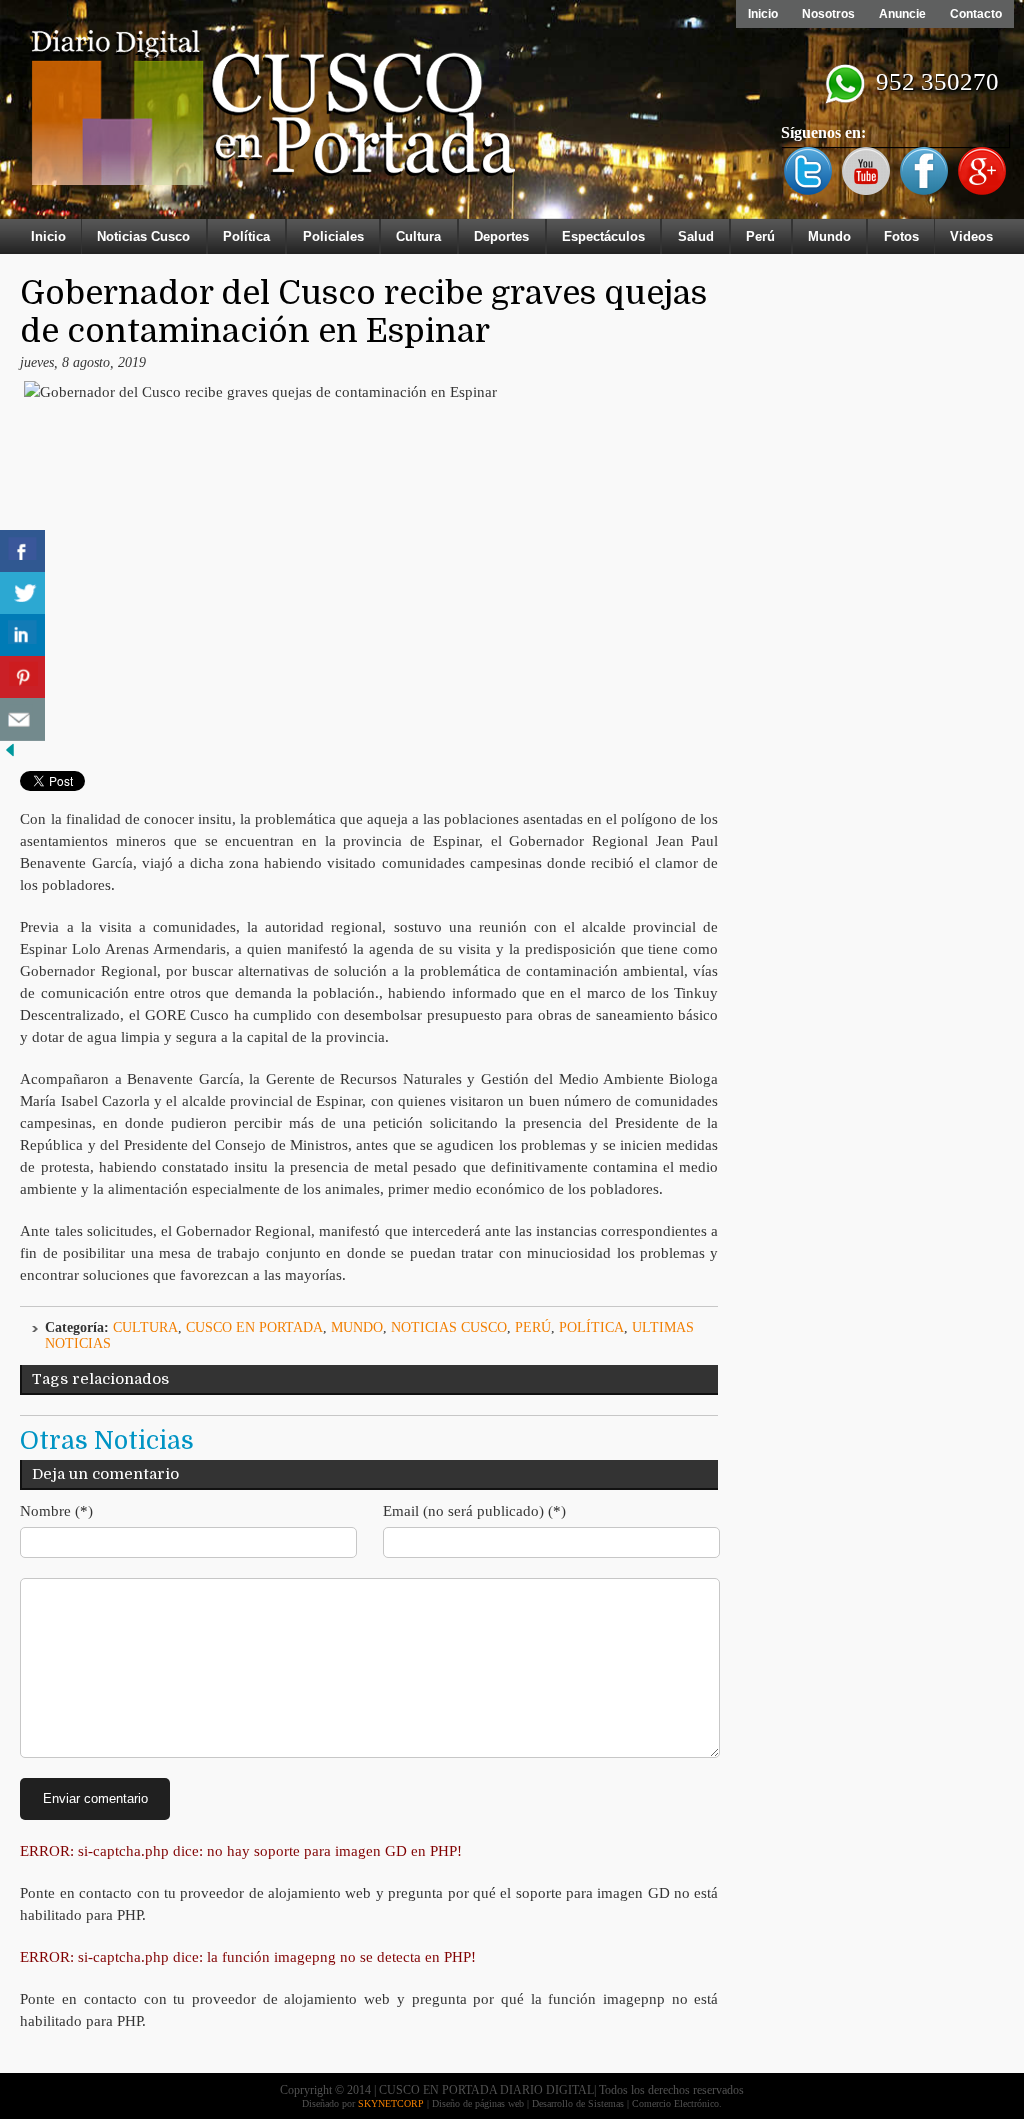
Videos (971, 236)
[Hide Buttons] (10, 755)
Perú (760, 236)
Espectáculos (603, 236)
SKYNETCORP (391, 2103)
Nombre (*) (56, 1511)
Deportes (501, 236)
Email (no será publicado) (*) (474, 1511)
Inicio (763, 14)
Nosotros (828, 14)
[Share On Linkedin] (22, 635)
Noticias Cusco (143, 236)
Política (246, 236)
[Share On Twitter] (22, 593)
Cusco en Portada (254, 1327)
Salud (696, 236)
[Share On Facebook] (22, 551)
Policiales (333, 236)
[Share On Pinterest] (22, 677)
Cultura (418, 236)
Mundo (829, 236)
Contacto (976, 14)
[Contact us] (22, 719)
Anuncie (902, 14)
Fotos (901, 236)
